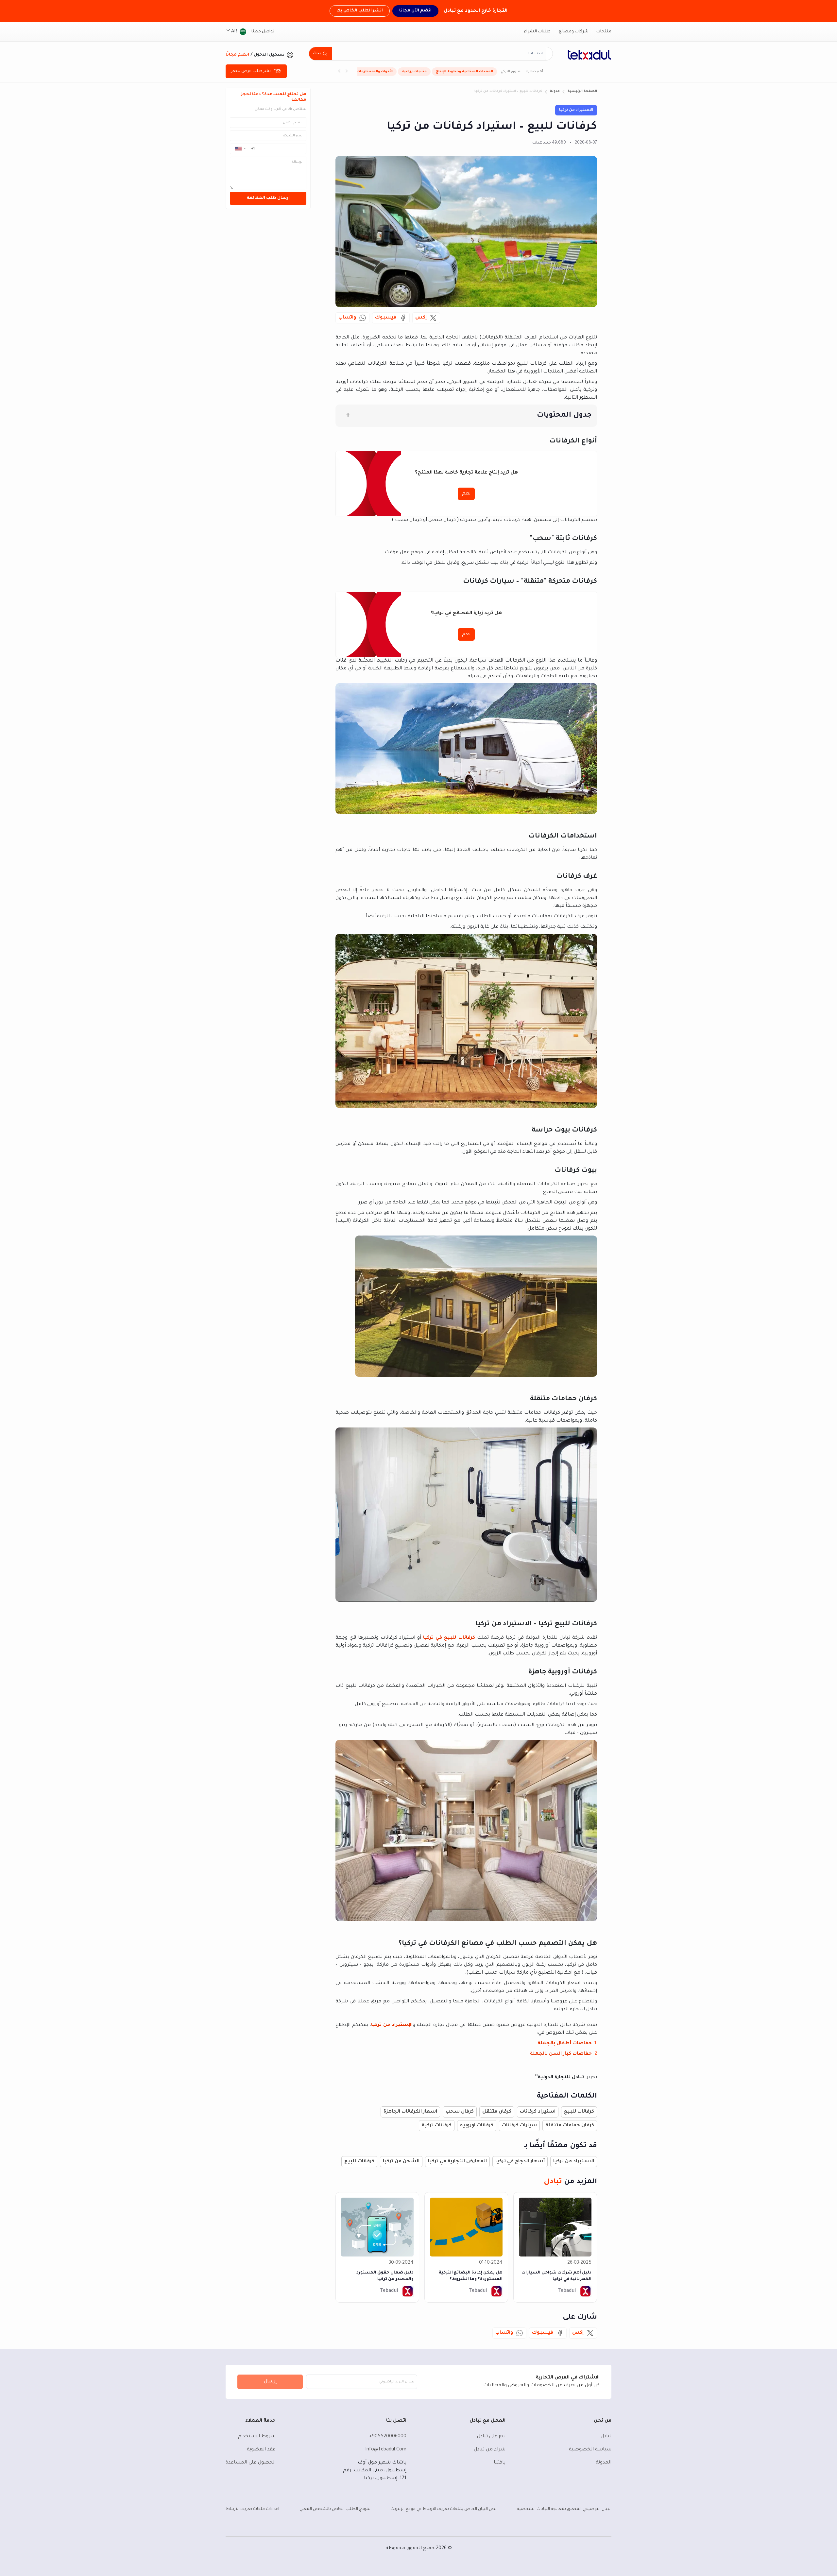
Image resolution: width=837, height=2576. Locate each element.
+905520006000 (388, 2437)
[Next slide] (339, 72)
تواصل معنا (263, 32)
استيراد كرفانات (538, 2112)
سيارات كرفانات (519, 2126)
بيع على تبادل (491, 2437)
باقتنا (500, 2463)
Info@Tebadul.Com (386, 2450)
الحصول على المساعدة (251, 2463)
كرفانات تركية (437, 2126)
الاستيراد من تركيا (576, 110)
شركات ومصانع (573, 32)
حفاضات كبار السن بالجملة (561, 2054)
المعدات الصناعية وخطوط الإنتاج (464, 72)
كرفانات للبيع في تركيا (449, 1638)
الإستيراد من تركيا (392, 2025)
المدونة (604, 2463)
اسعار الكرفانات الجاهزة (410, 2112)
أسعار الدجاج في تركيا (520, 2162)
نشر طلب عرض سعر (251, 71)
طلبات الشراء (537, 32)
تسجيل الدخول (269, 55)
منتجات (604, 32)
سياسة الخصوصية (590, 2450)
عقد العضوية (261, 2450)
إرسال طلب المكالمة (268, 198)
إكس (421, 318)
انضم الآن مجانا (415, 11)
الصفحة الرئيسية (582, 91)
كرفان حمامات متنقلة (570, 2126)
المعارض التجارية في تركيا (457, 2162)
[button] (240, 148)
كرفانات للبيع (579, 2112)
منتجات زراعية (414, 72)
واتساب (347, 318)
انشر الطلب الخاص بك (360, 11)
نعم (466, 494)
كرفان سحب (460, 2112)
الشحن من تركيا (401, 2162)
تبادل (606, 2437)
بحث (317, 54)
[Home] (589, 55)
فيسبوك (386, 318)
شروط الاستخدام (257, 2437)
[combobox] (439, 54)
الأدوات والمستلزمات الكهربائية (366, 72)
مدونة (555, 91)
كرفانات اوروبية (477, 2126)
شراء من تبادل (490, 2450)
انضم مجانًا (237, 55)
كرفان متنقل (497, 2112)
